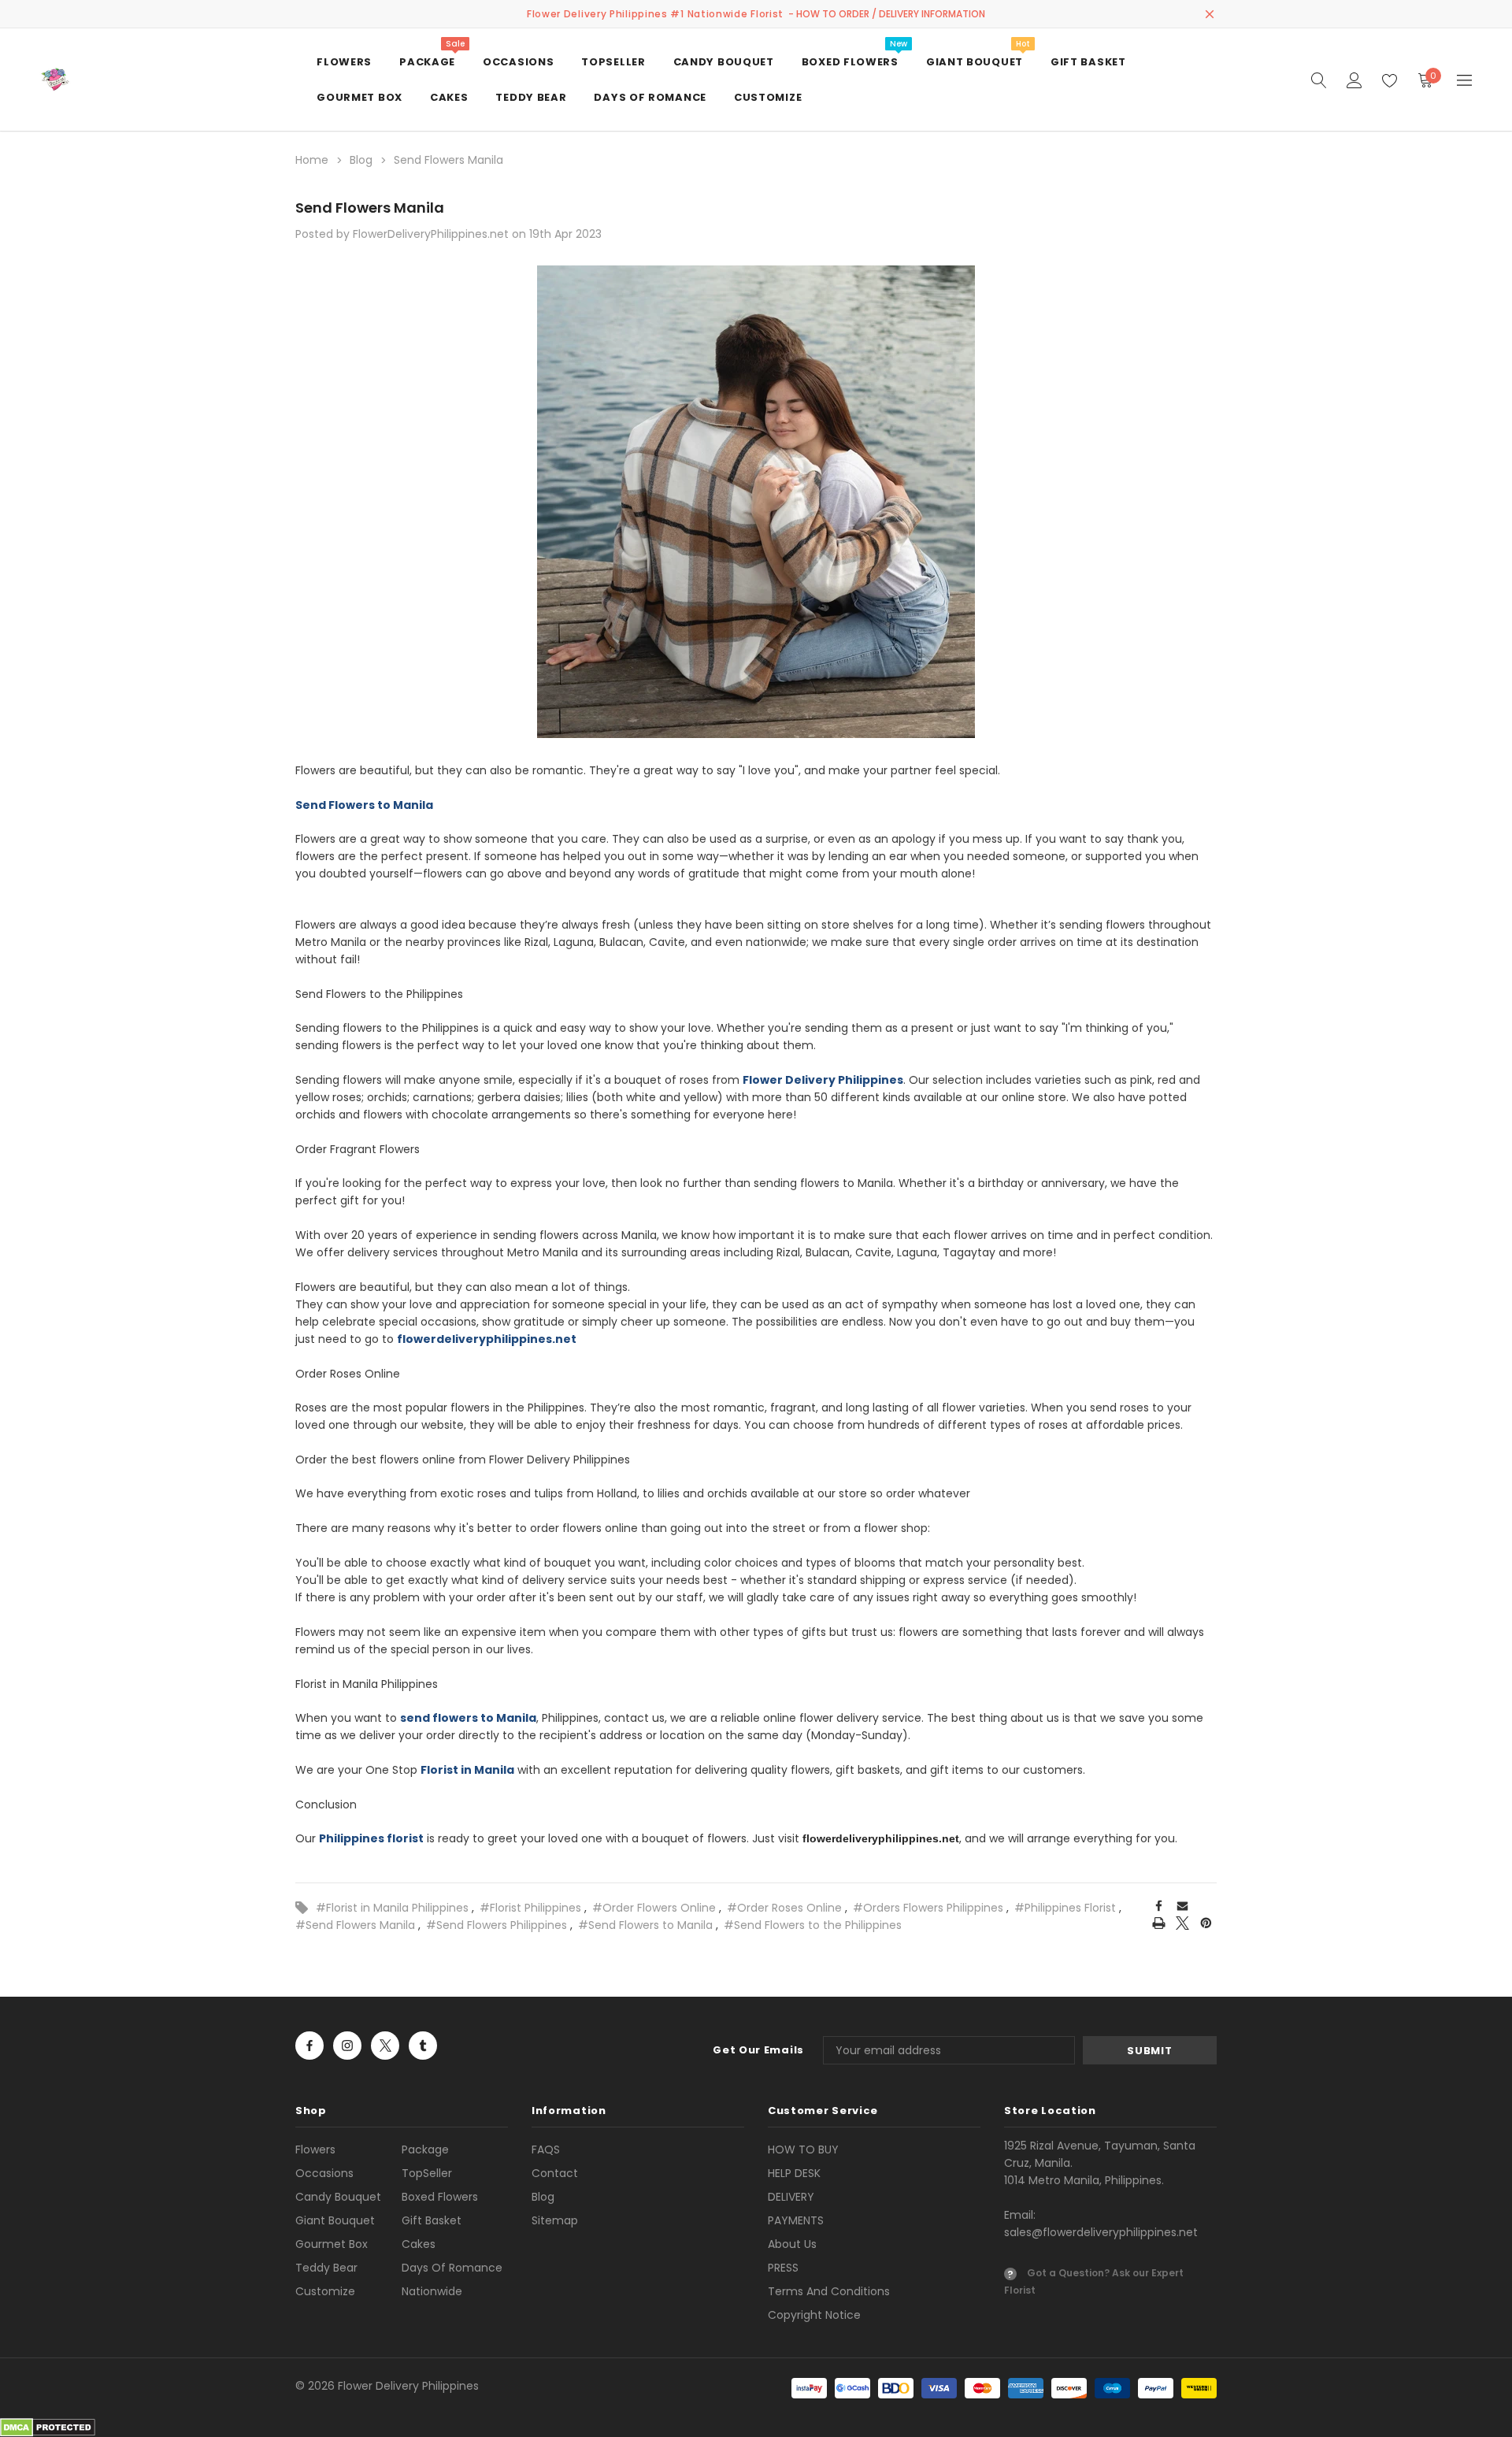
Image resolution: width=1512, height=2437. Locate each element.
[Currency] (1464, 80)
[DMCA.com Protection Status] (48, 2427)
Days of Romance (452, 2268)
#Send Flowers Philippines (497, 1925)
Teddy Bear (326, 2268)
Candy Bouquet (338, 2197)
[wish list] (1390, 80)
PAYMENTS (796, 2220)
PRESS (783, 2268)
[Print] (1159, 1923)
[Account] (1354, 80)
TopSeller (427, 2173)
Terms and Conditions (829, 2291)
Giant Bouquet (335, 2220)
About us (792, 2244)
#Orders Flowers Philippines (928, 1908)
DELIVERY (791, 2197)
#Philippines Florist (1065, 1908)
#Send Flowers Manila (355, 1925)
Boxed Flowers (440, 2197)
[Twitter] (1182, 1923)
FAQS (546, 2150)
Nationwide (432, 2291)
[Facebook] (1159, 1905)
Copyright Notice (814, 2315)
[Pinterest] (1206, 1923)
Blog (543, 2197)
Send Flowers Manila (370, 208)
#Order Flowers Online (654, 1908)
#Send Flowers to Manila (645, 1925)
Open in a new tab (309, 2046)
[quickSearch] (1319, 80)
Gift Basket (432, 2220)
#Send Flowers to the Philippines (813, 1925)
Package (425, 2150)
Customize (325, 2291)
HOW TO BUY (803, 2150)
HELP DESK (794, 2173)
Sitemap (555, 2220)
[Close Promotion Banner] (1210, 14)
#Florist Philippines (530, 1908)
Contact (555, 2173)
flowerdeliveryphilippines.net (881, 1838)
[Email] (1183, 1905)
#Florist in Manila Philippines (392, 1908)
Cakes (419, 2244)
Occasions (324, 2173)
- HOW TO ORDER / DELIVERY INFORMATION (887, 14)
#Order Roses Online (784, 1908)
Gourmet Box (332, 2244)
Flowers (315, 2150)
